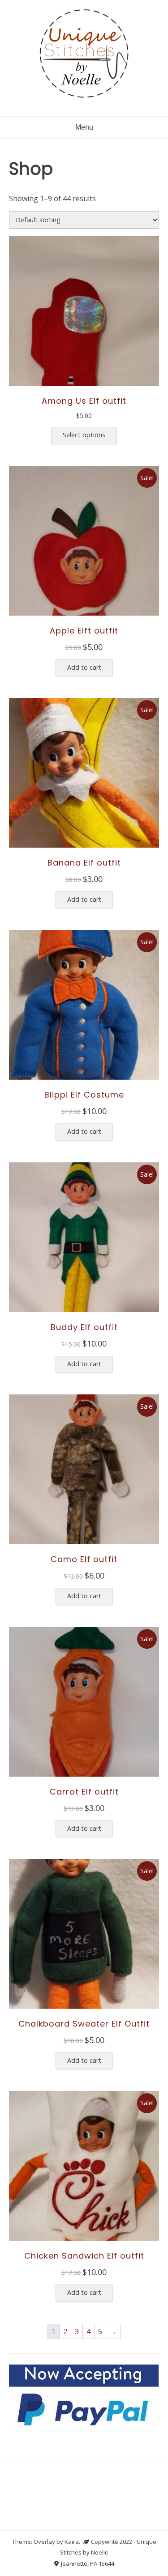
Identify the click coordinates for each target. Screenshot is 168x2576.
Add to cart (84, 667)
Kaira (72, 2542)
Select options (84, 435)
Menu (84, 127)
